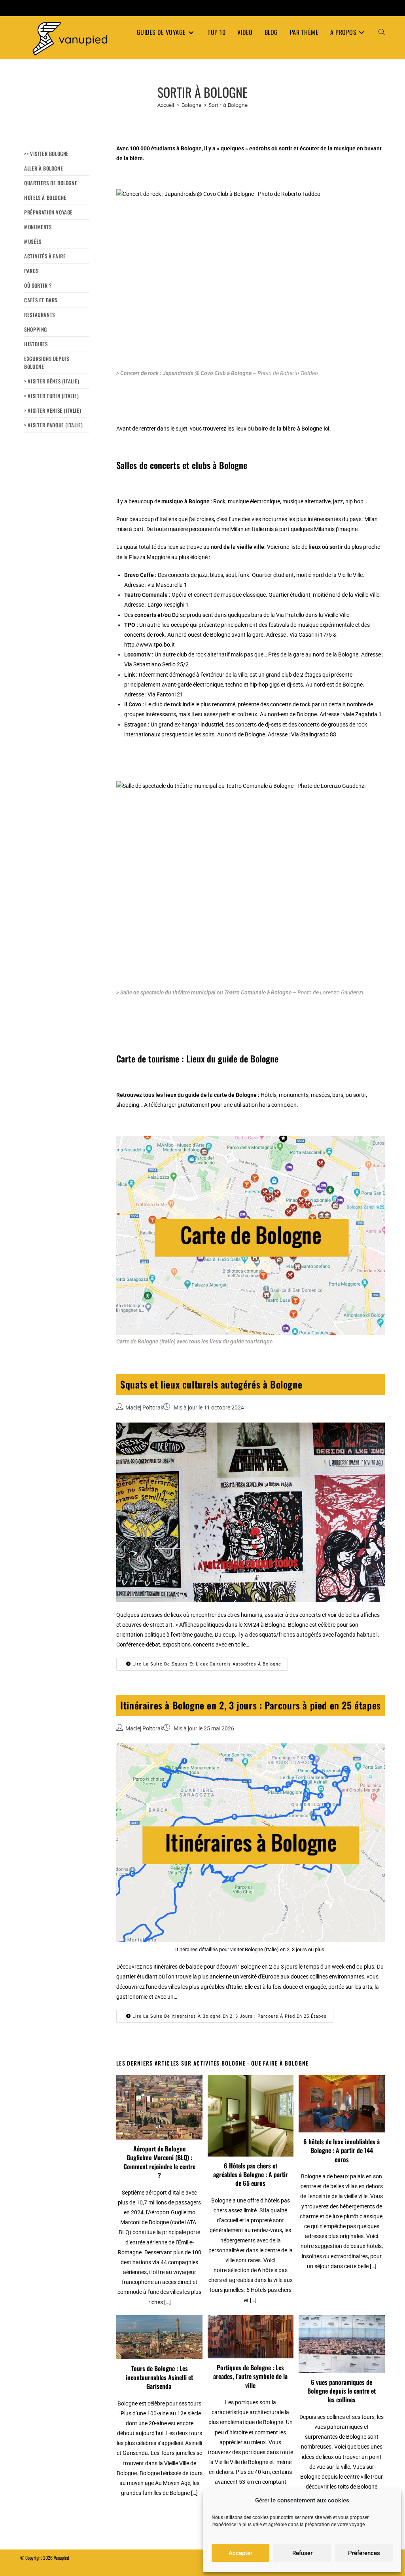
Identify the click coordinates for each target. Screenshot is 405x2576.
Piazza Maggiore (150, 557)
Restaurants (40, 315)
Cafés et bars (41, 300)
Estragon (135, 725)
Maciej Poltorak (144, 1408)
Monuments (38, 227)
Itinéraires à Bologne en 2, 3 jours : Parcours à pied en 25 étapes (251, 1705)
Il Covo (133, 704)
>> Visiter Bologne (46, 154)
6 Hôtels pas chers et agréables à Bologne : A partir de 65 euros (251, 2175)
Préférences (364, 2553)
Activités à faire (45, 256)
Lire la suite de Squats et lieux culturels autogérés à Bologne (206, 1664)
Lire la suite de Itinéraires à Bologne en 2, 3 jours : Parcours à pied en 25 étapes (229, 2016)
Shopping (36, 329)
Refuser (302, 2553)
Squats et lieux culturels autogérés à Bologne (211, 1384)
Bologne (199, 501)
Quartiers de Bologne (51, 183)
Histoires (36, 344)
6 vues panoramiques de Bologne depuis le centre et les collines (342, 2391)
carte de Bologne (235, 1095)
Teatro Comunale (146, 595)
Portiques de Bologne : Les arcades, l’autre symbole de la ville (250, 2376)
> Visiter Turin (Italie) (51, 396)
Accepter (240, 2553)
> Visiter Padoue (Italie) (53, 425)
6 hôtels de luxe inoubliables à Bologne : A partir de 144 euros (342, 2150)
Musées (33, 241)
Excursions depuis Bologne (46, 362)
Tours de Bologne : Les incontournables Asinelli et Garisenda (159, 2377)
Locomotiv (137, 654)
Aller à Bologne (44, 168)
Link (130, 675)
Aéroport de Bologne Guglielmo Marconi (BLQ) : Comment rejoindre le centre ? (159, 2162)
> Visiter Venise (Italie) (53, 410)
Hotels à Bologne (45, 197)
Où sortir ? (38, 285)
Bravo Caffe (139, 575)
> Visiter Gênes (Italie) (52, 381)
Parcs (31, 271)
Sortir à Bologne (228, 105)
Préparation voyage (48, 212)
